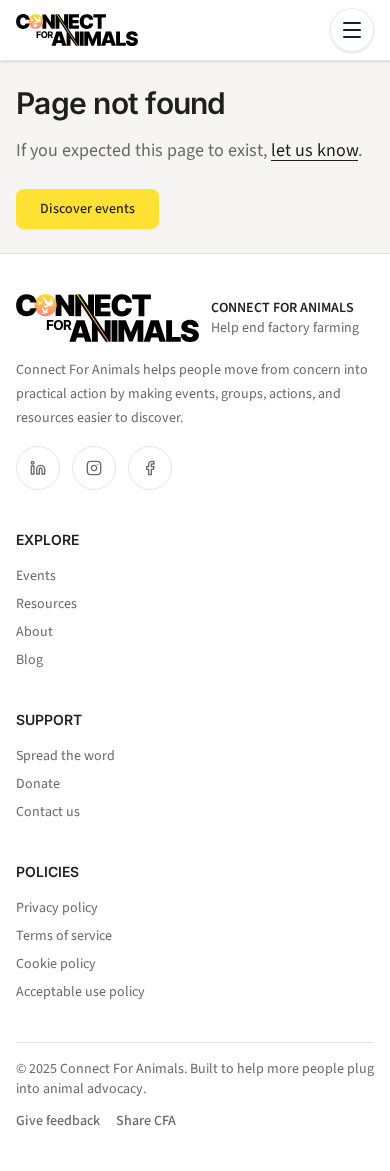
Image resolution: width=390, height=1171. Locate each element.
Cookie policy (56, 964)
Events (36, 576)
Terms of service (64, 936)
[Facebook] (150, 468)
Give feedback (58, 1121)
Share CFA (146, 1121)
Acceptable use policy (80, 992)
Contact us (48, 812)
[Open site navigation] (352, 30)
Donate (38, 784)
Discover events (87, 209)
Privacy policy (57, 908)
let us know (314, 150)
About (34, 632)
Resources (46, 604)
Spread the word (65, 756)
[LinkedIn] (38, 468)
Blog (29, 660)
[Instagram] (94, 468)
